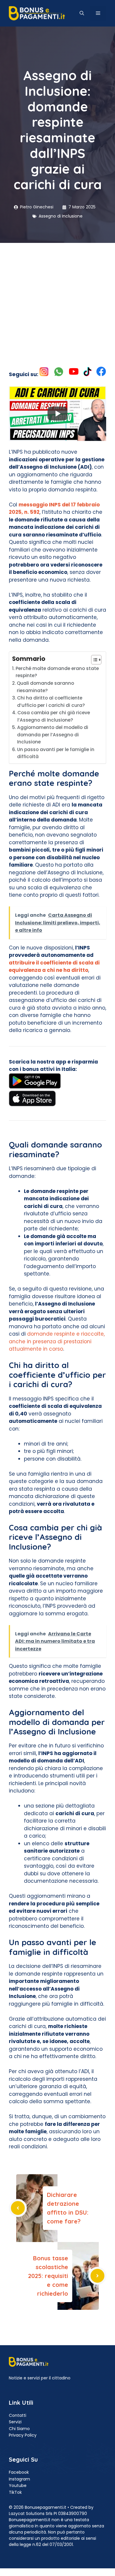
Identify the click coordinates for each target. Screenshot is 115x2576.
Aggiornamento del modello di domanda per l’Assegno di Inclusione (53, 735)
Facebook (19, 2472)
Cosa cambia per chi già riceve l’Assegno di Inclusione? (54, 716)
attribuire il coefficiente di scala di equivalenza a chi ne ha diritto (54, 967)
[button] (82, 13)
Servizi (15, 2422)
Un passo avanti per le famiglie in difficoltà (56, 753)
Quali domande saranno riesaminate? (45, 687)
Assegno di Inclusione (61, 216)
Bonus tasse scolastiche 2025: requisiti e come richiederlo (48, 2276)
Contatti (18, 2415)
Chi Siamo (19, 2429)
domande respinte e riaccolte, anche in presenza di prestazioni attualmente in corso (57, 1341)
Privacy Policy (23, 2435)
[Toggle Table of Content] (93, 660)
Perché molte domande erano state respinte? (57, 672)
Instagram (19, 2479)
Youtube (18, 2486)
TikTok (15, 2492)
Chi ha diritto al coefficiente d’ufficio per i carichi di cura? (51, 702)
